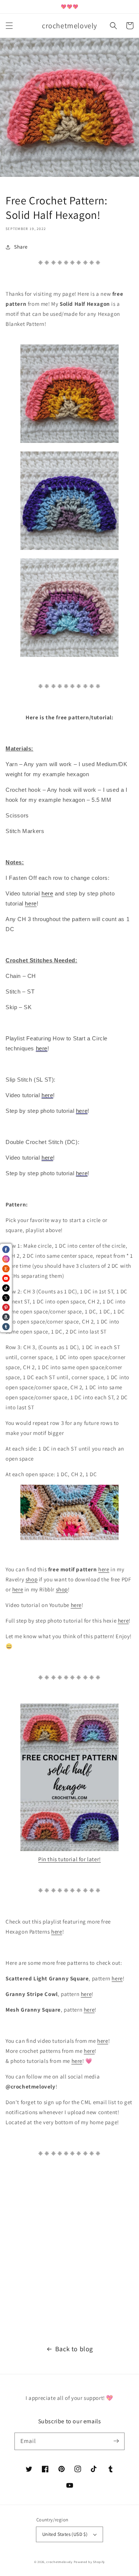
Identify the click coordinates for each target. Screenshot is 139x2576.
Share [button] (21, 247)
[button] (9, 26)
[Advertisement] (69, 2255)
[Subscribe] (116, 2441)
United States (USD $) (65, 2534)
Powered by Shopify (90, 2562)
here (104, 1569)
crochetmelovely (59, 2562)
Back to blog (74, 2349)
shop (32, 1579)
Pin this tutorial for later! (69, 1859)
